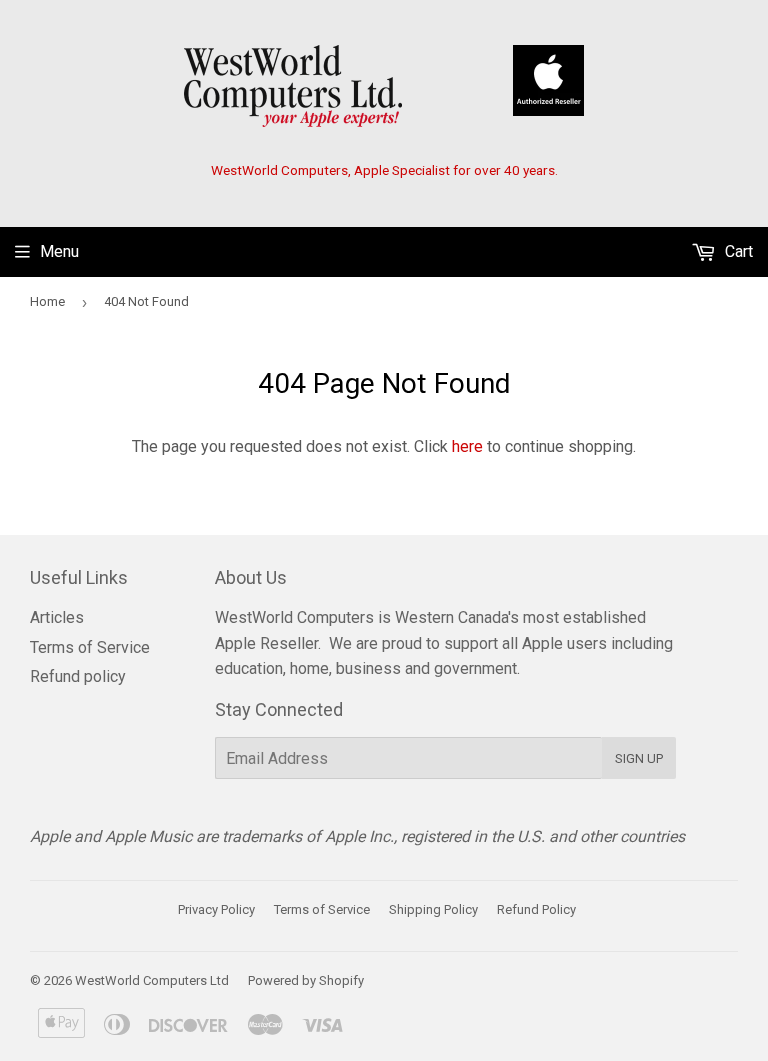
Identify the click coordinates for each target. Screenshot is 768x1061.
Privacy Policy (216, 909)
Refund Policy (536, 909)
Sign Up (639, 758)
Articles (57, 617)
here (467, 446)
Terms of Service (90, 647)
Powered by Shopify (306, 980)
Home (47, 301)
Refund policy (78, 676)
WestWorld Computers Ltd (152, 980)
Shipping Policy (433, 909)
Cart (737, 251)
